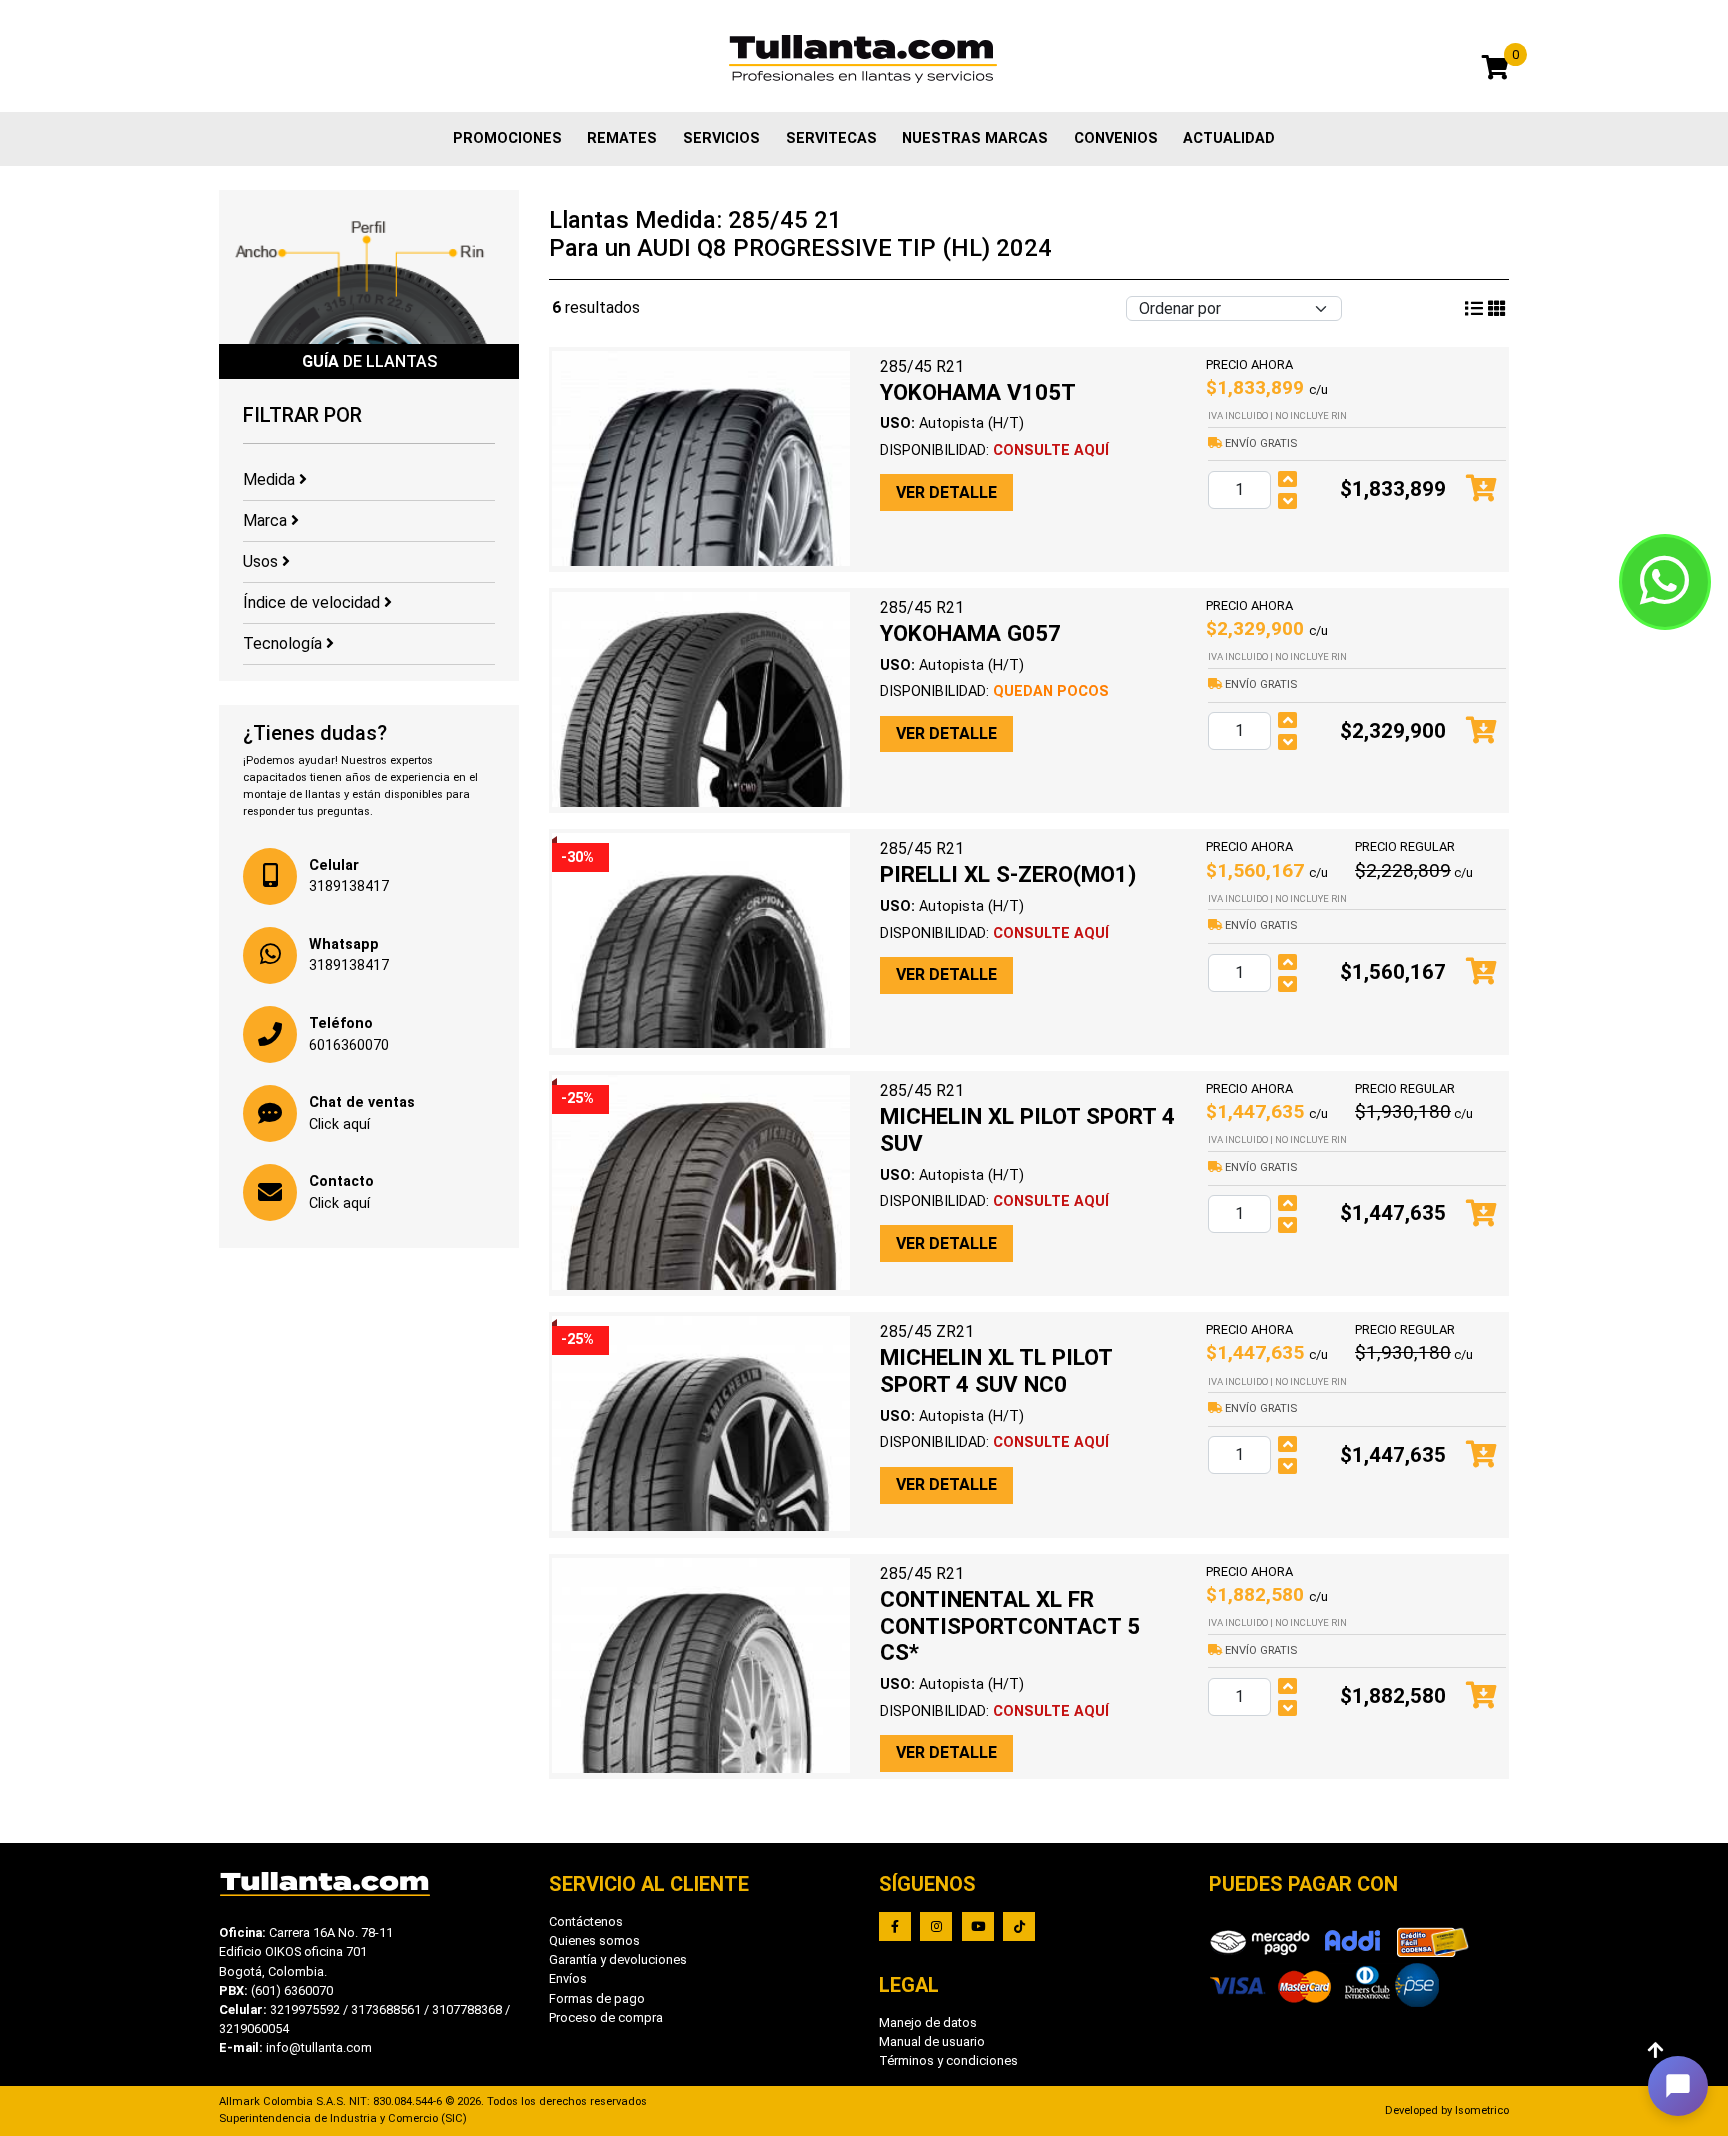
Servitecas (831, 138)
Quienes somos (594, 1940)
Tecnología (284, 643)
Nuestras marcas (975, 138)
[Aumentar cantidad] (1288, 479)
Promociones (507, 138)
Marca (267, 520)
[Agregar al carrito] (1481, 489)
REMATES (622, 138)
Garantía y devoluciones (618, 1959)
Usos (262, 561)
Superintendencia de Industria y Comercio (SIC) (343, 2118)
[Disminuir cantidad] (1288, 501)
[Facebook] (895, 1926)
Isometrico (1482, 2110)
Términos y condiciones (948, 2060)
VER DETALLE (946, 492)
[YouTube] (978, 1926)
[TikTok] (1019, 1926)
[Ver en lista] (1497, 309)
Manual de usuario (932, 2041)
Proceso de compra (606, 2017)
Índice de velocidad (313, 602)
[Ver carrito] (1495, 70)
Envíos (568, 1978)
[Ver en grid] (1474, 309)
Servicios (721, 138)
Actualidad (1229, 138)
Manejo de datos (928, 2022)
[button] (1678, 2086)
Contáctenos (586, 1921)
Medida (271, 479)
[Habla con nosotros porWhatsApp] (1665, 582)
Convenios (1116, 138)
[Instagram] (936, 1926)
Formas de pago (597, 1998)
